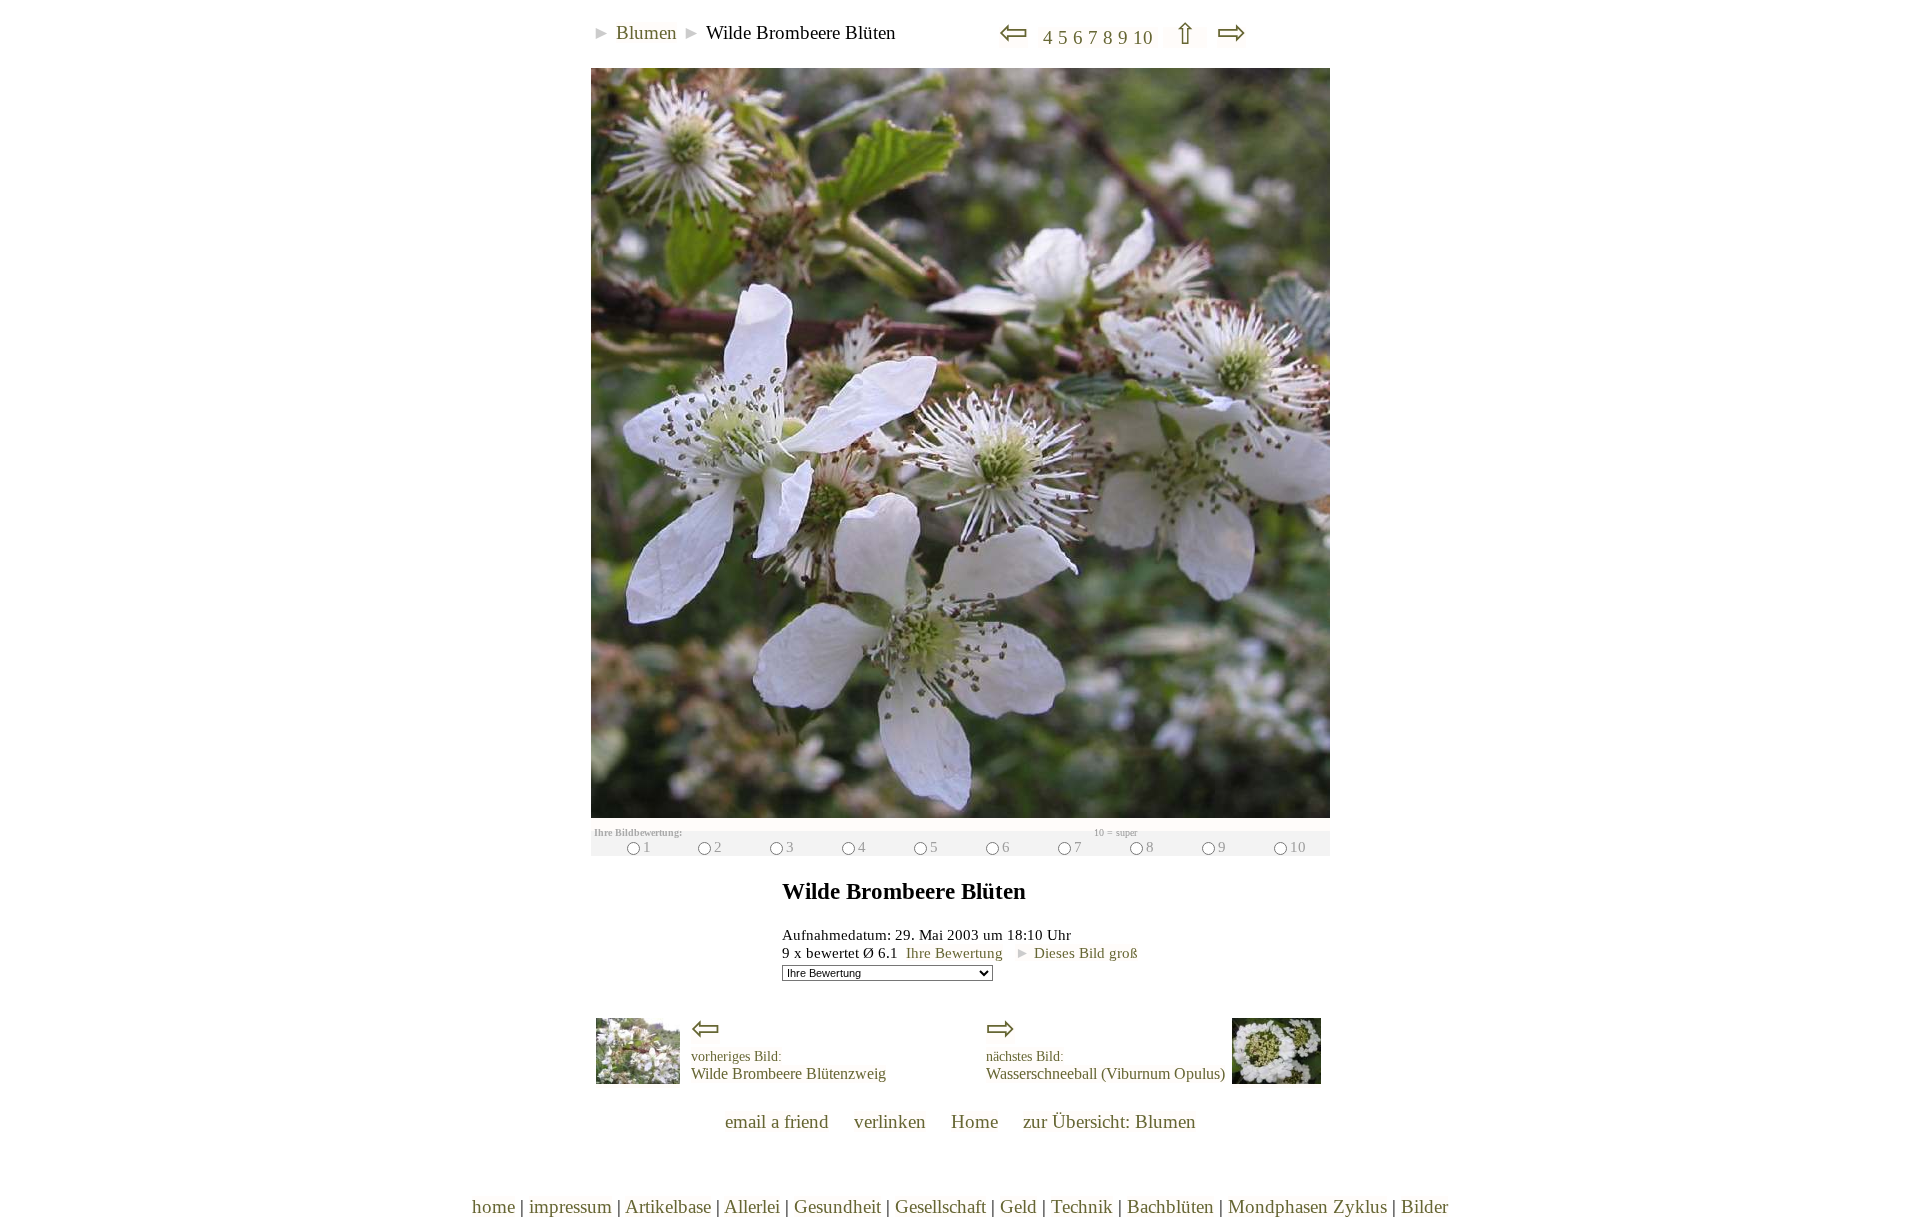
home (493, 1206)
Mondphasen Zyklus (1307, 1206)
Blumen (646, 32)
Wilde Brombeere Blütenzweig (788, 1066)
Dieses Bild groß (1076, 952)
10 (1145, 37)
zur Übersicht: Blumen (1109, 1121)
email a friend (777, 1121)
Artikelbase (668, 1206)
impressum (570, 1206)
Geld (1018, 1206)
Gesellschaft (940, 1206)
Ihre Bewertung (954, 952)
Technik (1082, 1206)
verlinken (890, 1121)
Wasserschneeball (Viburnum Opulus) (1105, 1066)
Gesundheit (837, 1206)
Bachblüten (1170, 1206)
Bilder (1424, 1206)
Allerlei (752, 1206)
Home (974, 1121)
